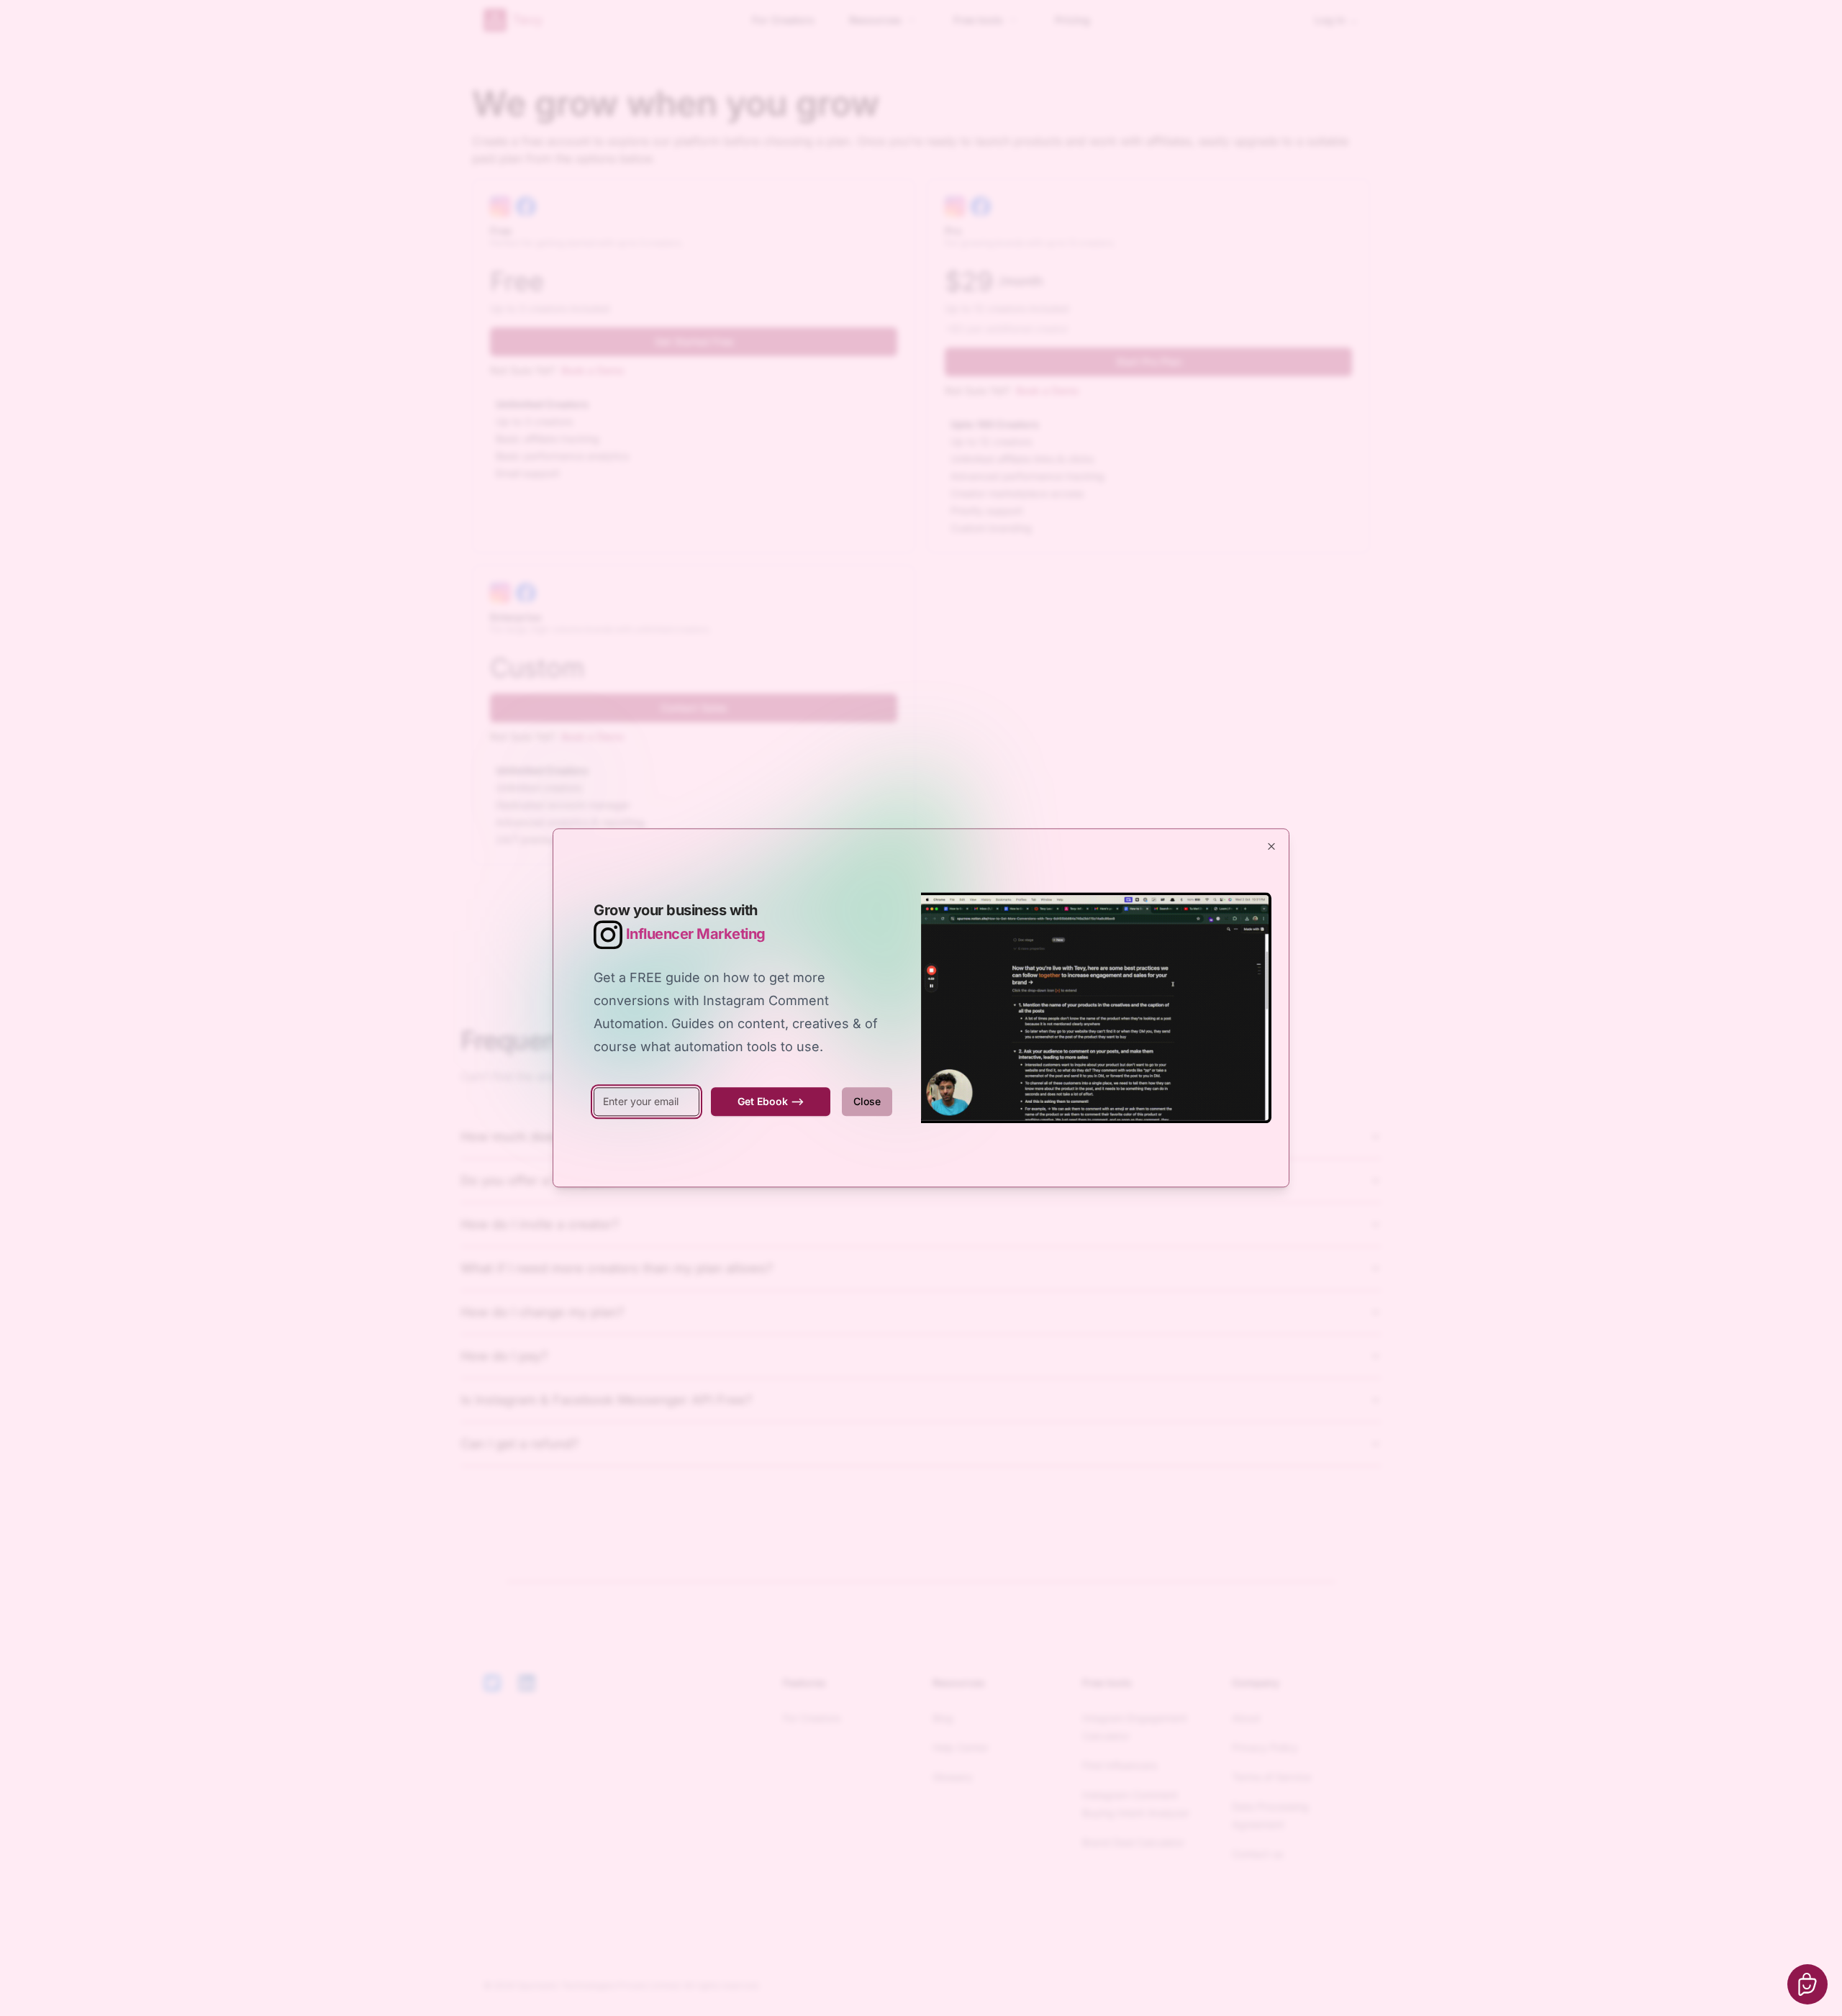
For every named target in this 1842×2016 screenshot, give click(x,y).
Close (867, 1101)
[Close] (1271, 846)
